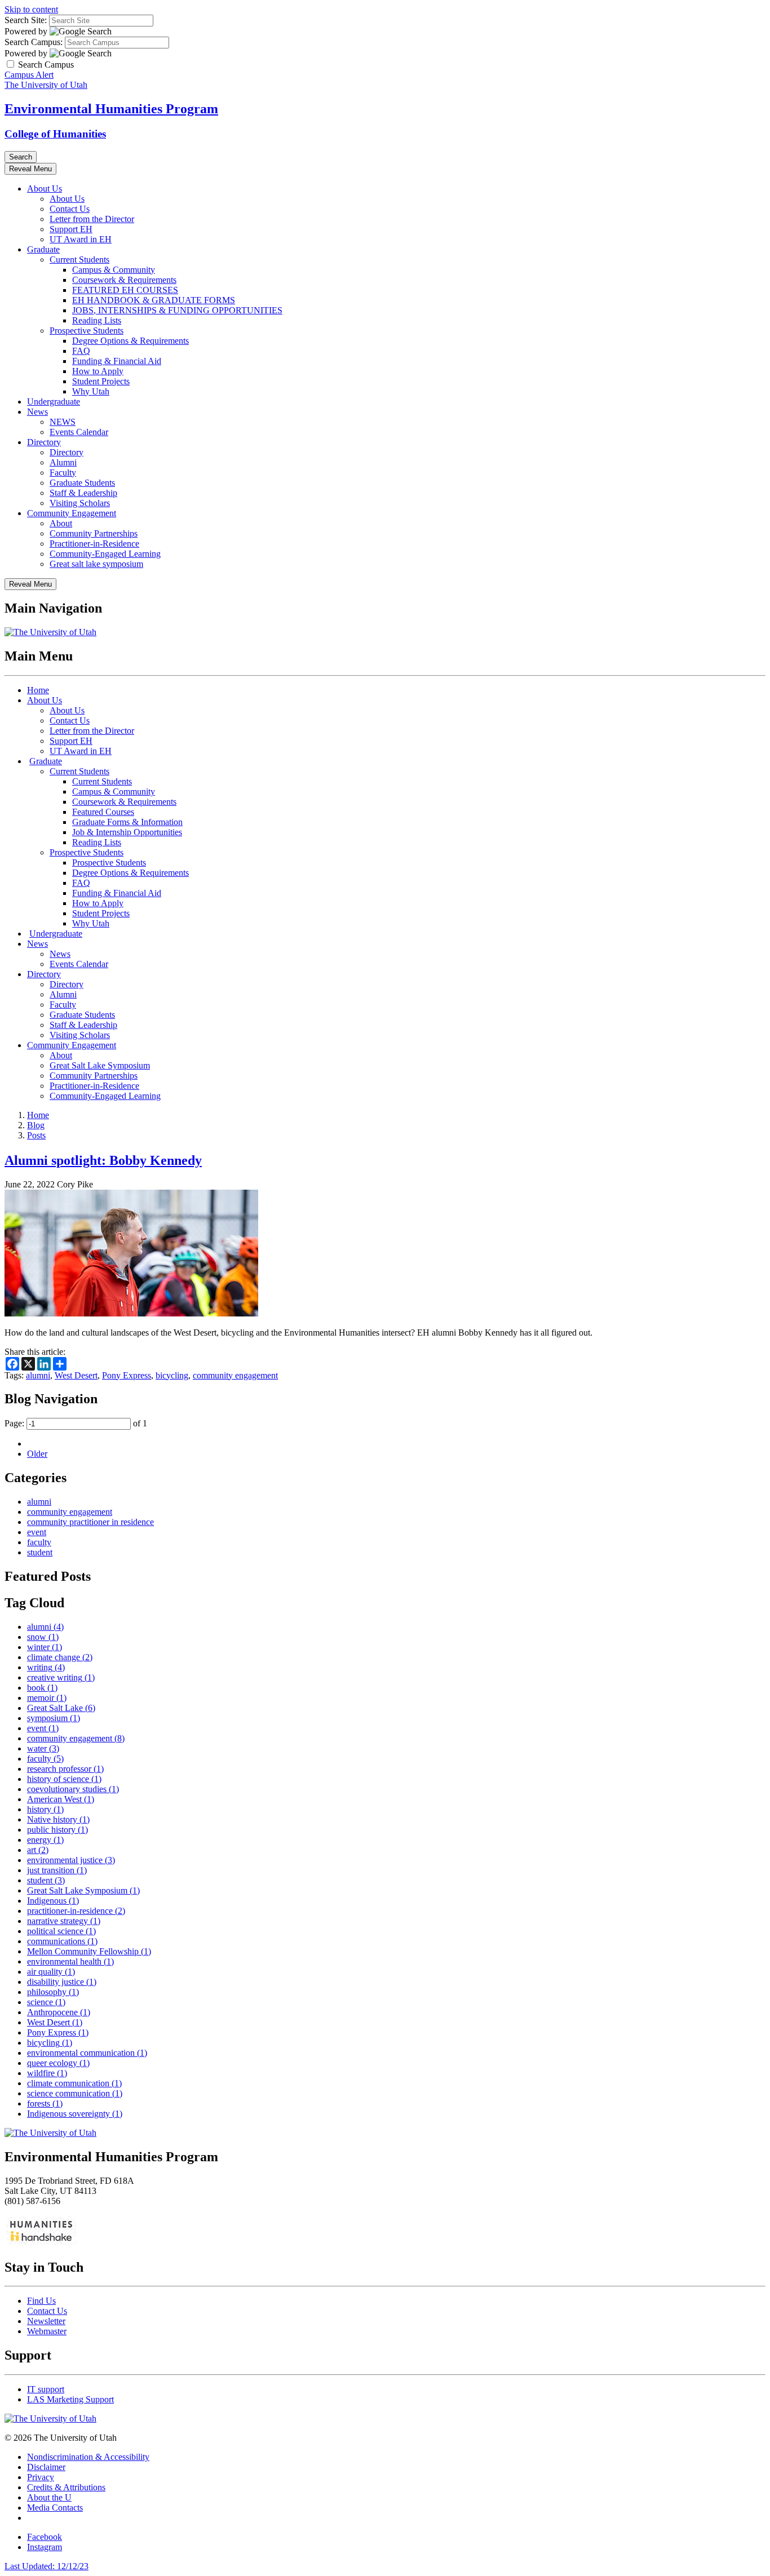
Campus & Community (114, 270)
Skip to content (31, 9)
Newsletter (46, 2321)
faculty (39, 1542)
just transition (57, 1870)
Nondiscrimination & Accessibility (88, 2457)
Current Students (79, 260)
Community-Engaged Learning (105, 554)
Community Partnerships (94, 533)
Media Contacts (55, 2508)
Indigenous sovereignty (75, 2114)
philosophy (53, 1992)
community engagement (235, 1375)
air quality (51, 1972)
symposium (54, 1718)
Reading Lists (97, 320)
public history (57, 1830)
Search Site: (26, 20)
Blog (36, 1125)
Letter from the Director (92, 219)
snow (43, 1637)
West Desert (76, 1375)
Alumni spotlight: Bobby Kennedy (103, 1160)
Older (37, 1454)
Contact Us (70, 209)
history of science (64, 1779)
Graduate (43, 249)
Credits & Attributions (66, 2487)
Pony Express (127, 1375)
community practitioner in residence (90, 1522)
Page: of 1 (76, 1423)
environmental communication (87, 2053)
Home (38, 690)
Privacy (41, 2477)
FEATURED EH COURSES (125, 290)
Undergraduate (54, 402)
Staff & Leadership (83, 493)
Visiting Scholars (80, 503)
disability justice (62, 1982)
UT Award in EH (81, 239)
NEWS (63, 422)
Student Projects (101, 381)
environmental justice (71, 1860)
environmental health (70, 1961)
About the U (49, 2497)
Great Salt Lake (61, 1708)
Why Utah (91, 391)
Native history (58, 1819)
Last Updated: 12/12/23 (47, 2566)
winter (45, 1647)
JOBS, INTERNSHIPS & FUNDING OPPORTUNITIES (177, 310)
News (37, 412)
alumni (38, 1375)
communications (62, 1941)
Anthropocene (59, 2012)
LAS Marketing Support (70, 2399)
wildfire (47, 2073)
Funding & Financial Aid (117, 361)
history (45, 1809)
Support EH (71, 229)
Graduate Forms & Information (127, 822)
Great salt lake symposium (96, 564)
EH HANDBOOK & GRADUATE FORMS (154, 300)
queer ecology (58, 2063)
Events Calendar (79, 432)
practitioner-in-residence (76, 1911)
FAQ (81, 351)
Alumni (63, 462)
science (46, 2002)
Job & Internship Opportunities (127, 832)
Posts (36, 1135)
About (61, 523)
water (43, 1748)
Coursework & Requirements (124, 280)
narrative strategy (64, 1921)
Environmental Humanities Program (111, 109)
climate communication (74, 2083)
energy (45, 1840)
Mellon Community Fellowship (89, 1951)
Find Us (41, 2301)
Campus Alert (29, 75)
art (38, 1850)
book (42, 1688)
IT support (46, 2389)
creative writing (61, 1677)
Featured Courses (103, 812)
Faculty (63, 473)
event (37, 1532)
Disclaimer (46, 2467)
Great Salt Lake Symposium (100, 1065)
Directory (44, 442)
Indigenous (53, 1901)
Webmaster (47, 2331)
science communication (75, 2093)
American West (61, 1799)
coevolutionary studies (73, 1789)
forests (45, 2103)
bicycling (172, 1375)
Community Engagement (72, 513)
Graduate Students (82, 483)
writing (46, 1667)
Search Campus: (34, 42)
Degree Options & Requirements (130, 341)
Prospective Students (87, 331)
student (40, 1552)
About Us (45, 189)
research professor (65, 1769)
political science (61, 1931)
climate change (60, 1657)
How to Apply (98, 371)
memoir (47, 1698)
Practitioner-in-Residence (94, 544)
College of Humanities (55, 134)
